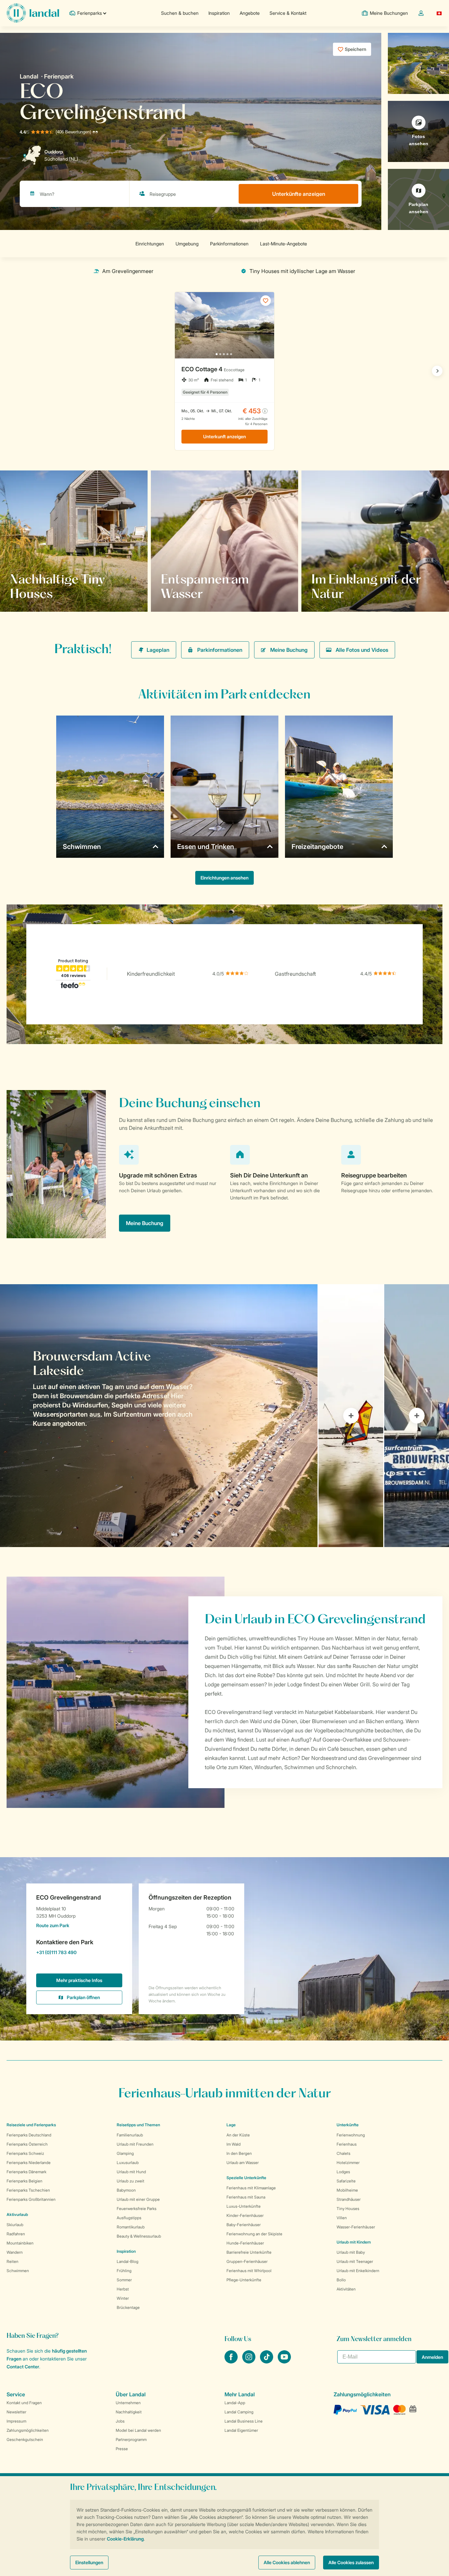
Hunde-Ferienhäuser (245, 2243)
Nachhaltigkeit (129, 2412)
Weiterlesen (31, 593)
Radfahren (16, 2234)
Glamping (125, 2153)
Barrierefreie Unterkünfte (249, 2252)
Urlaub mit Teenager (355, 2261)
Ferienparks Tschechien (28, 2190)
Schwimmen (18, 2271)
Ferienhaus (347, 2144)
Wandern (15, 2252)
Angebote (250, 13)
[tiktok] (267, 2361)
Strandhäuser (349, 2199)
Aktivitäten (346, 2289)
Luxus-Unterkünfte (244, 2206)
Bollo (341, 2280)
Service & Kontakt (288, 13)
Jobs (120, 2421)
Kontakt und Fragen (24, 2403)
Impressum (16, 2421)
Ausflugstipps (129, 2218)
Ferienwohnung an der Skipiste (254, 2234)
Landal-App (235, 2403)
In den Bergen (239, 2153)
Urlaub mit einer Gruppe (138, 2199)
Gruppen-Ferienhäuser (247, 2261)
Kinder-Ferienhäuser (245, 2215)
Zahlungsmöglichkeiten (28, 2430)
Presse (122, 2449)
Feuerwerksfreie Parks (137, 2209)
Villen (342, 2218)
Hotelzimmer (348, 2163)
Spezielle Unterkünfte (246, 2178)
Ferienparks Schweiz (25, 2153)
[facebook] (232, 2361)
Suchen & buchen (180, 13)
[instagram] (249, 2361)
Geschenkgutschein (25, 2439)
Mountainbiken (20, 2243)
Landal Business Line (244, 2421)
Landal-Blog (128, 2261)
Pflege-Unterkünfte (244, 2280)
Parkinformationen (220, 650)
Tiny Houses (348, 2209)
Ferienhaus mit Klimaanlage (251, 2188)
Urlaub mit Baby (351, 2252)
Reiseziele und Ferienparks (31, 2125)
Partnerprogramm (131, 2439)
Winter (123, 2298)
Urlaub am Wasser (243, 2163)
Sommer (124, 2280)
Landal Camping (239, 2412)
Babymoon (126, 2190)
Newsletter (16, 2412)
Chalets (343, 2153)
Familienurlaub (130, 2135)
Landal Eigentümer (241, 2430)
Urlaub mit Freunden (135, 2144)
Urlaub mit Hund (131, 2172)
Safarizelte (346, 2181)
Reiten (12, 2261)
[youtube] (284, 2361)
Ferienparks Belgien (24, 2181)
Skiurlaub (15, 2225)
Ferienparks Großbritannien (31, 2199)
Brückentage (128, 2307)
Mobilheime (347, 2190)
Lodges (343, 2172)
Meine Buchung (289, 650)
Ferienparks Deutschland (29, 2135)
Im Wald (234, 2144)
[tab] (159, 1416)
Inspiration (219, 13)
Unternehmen (128, 2403)
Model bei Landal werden (138, 2430)
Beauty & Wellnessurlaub (139, 2236)
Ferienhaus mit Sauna (246, 2197)
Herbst (123, 2289)
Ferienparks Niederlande (29, 2163)
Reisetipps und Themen (138, 2125)
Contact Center (23, 2367)
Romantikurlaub (131, 2227)
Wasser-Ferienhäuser (356, 2227)
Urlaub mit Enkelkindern (358, 2271)
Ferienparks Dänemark (26, 2172)
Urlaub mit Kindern (354, 2242)
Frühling (124, 2271)
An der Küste (238, 2135)
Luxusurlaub (128, 2163)
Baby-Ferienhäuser (244, 2225)
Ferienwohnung (351, 2135)
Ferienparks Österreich (27, 2144)
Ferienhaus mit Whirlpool (249, 2271)
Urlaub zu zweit (130, 2181)
